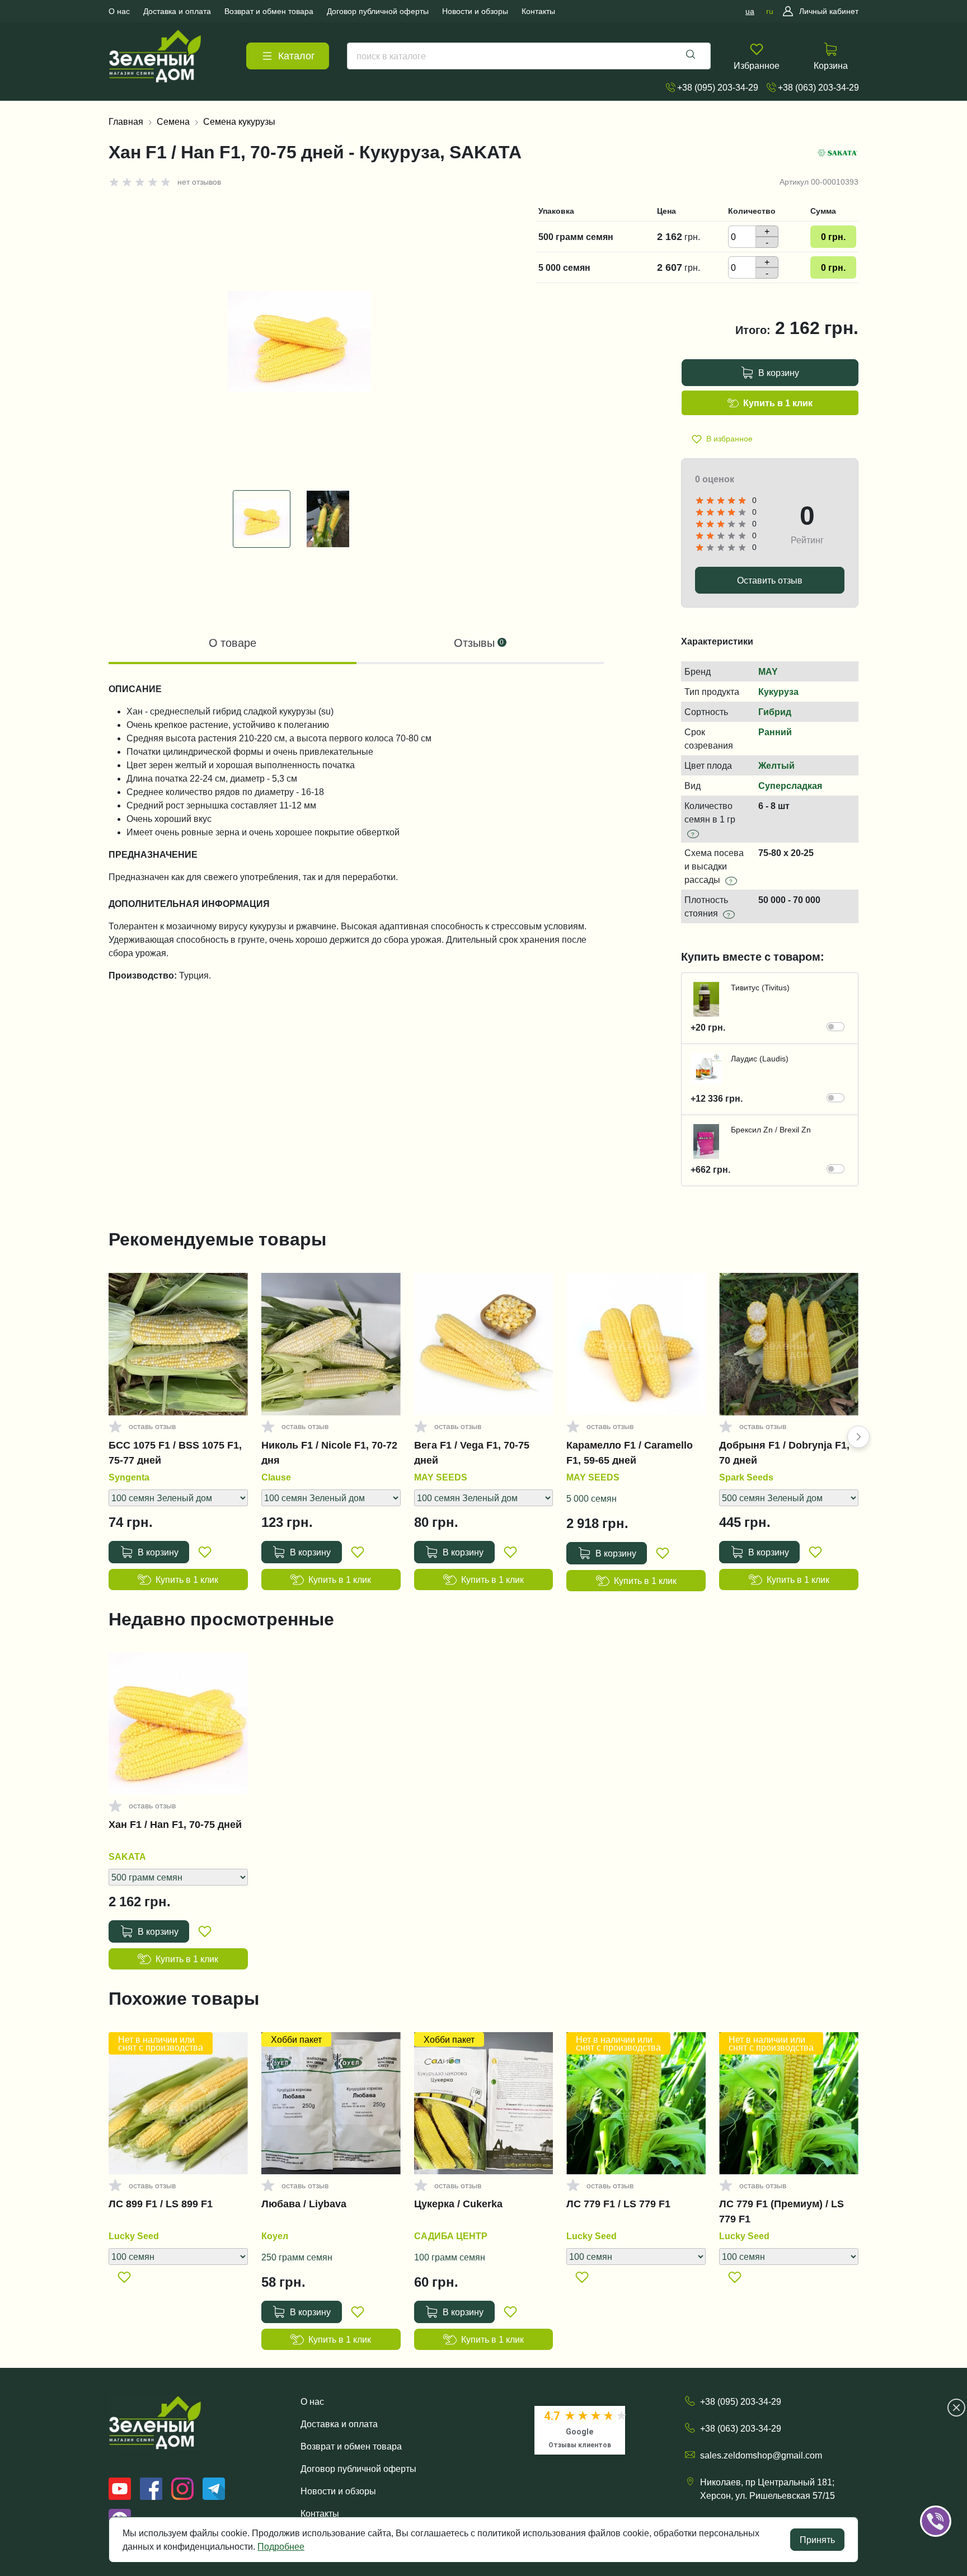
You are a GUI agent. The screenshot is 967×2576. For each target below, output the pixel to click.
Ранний (775, 732)
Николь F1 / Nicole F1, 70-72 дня (329, 1452)
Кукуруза (778, 692)
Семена (173, 121)
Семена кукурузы (239, 121)
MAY (768, 671)
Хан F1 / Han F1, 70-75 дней (175, 1825)
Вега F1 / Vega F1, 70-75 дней (472, 1452)
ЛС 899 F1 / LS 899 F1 (161, 2204)
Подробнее (281, 2546)
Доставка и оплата (339, 2424)
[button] (858, 1437)
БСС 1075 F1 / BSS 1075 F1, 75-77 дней (175, 1452)
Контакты (320, 2513)
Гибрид (775, 712)
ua (750, 11)
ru (770, 11)
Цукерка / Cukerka (458, 2204)
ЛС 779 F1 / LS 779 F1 (618, 2204)
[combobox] (529, 56)
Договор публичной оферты (358, 2469)
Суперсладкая (790, 786)
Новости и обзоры (338, 2491)
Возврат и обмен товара (351, 2446)
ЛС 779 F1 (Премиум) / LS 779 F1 (781, 2211)
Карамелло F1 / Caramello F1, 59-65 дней (630, 1452)
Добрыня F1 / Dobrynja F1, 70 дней (784, 1452)
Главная (126, 121)
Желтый (776, 765)
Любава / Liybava (304, 2204)
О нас (312, 2401)
